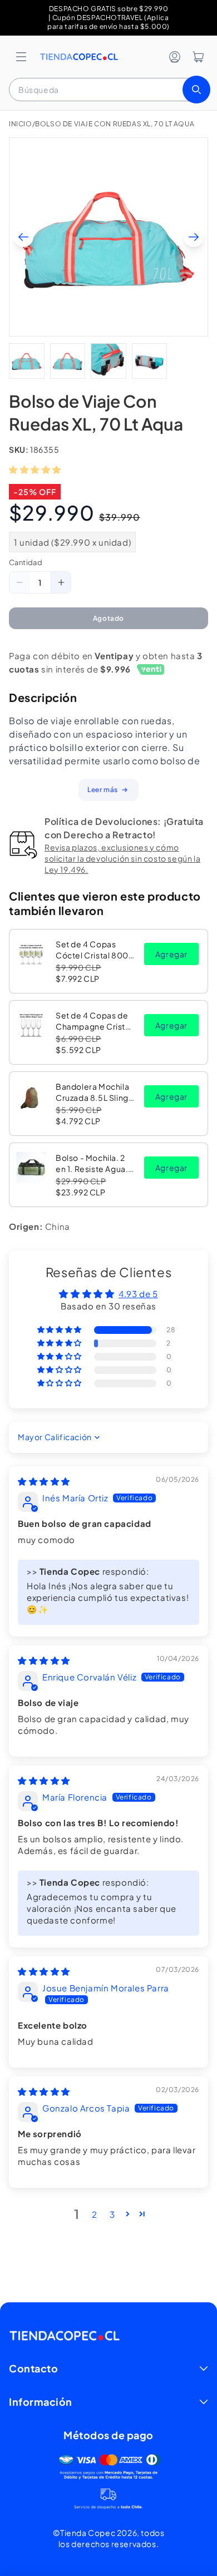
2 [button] (95, 2214)
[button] (21, 57)
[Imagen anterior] (23, 237)
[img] (44, 1481)
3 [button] (112, 2214)
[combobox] (108, 90)
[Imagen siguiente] (194, 237)
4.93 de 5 (138, 1294)
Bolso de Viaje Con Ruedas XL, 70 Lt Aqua (115, 124)
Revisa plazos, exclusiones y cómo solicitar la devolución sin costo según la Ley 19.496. (122, 858)
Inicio (21, 124)
